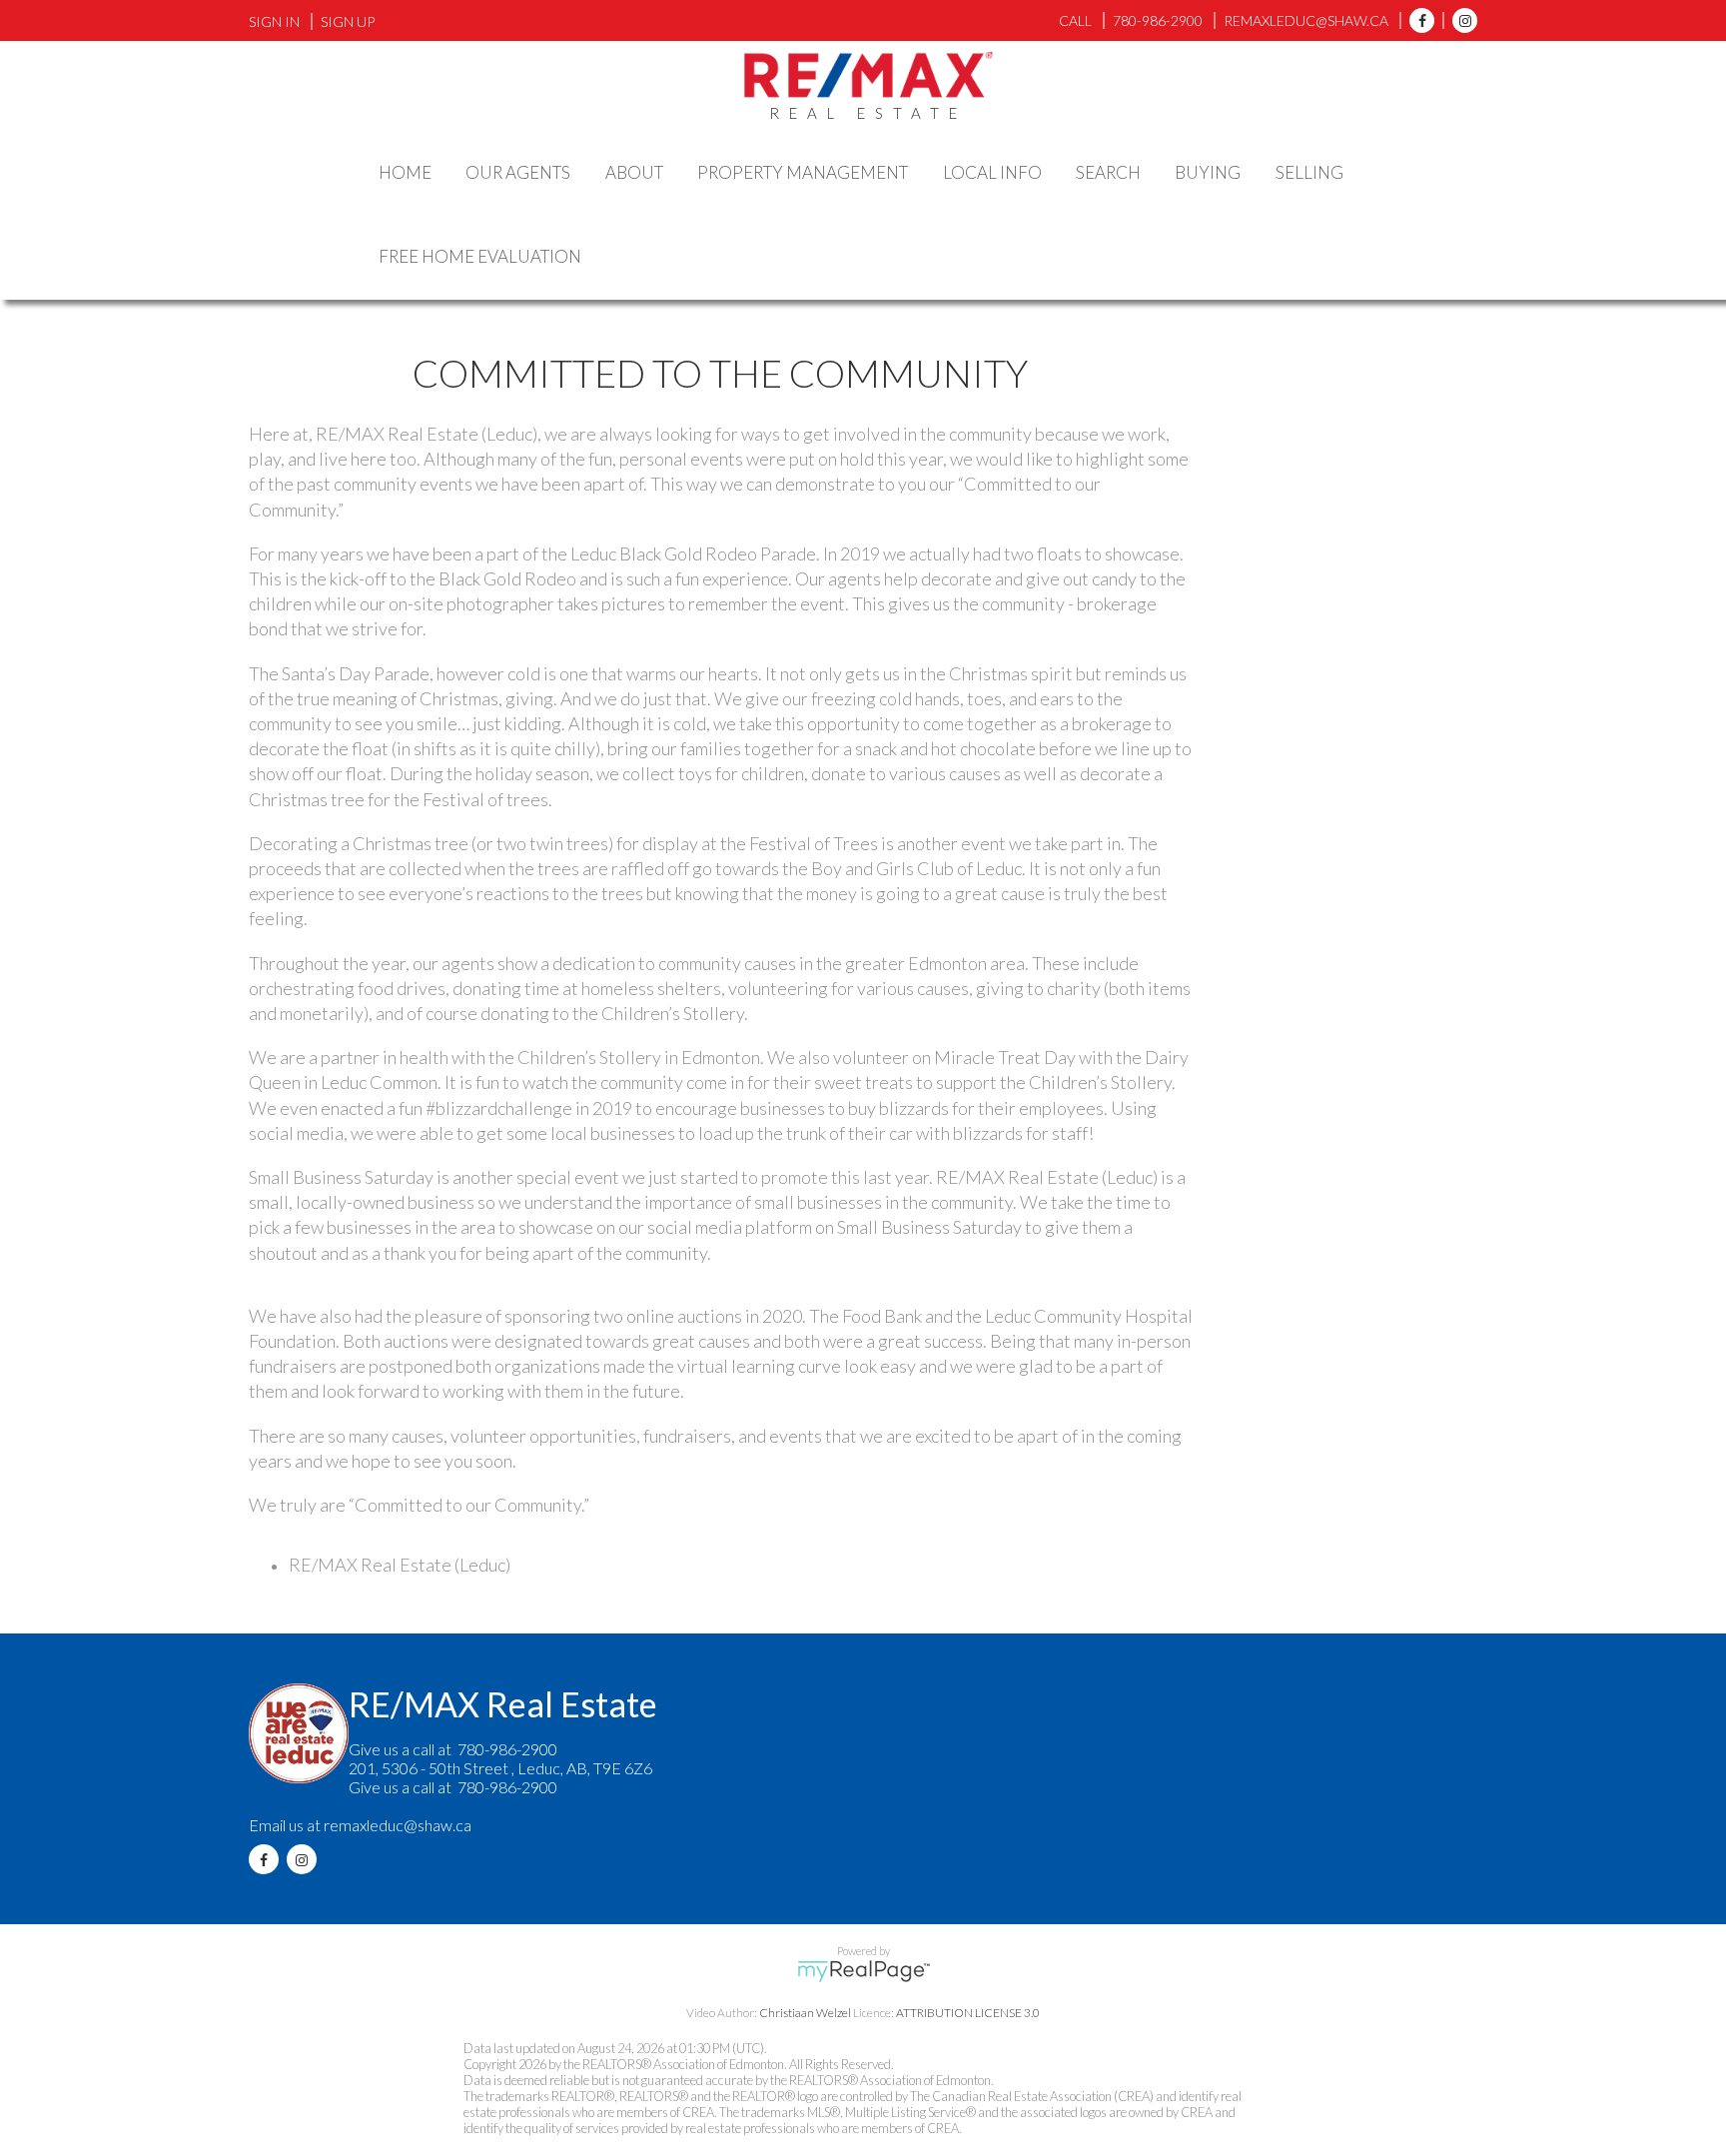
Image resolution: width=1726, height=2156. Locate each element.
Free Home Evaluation (480, 256)
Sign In (274, 21)
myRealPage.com (863, 1971)
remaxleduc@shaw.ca (398, 1825)
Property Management (803, 172)
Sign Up (348, 21)
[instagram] (1460, 20)
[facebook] (1417, 20)
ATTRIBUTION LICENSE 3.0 (968, 2013)
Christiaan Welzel (805, 2013)
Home (405, 172)
